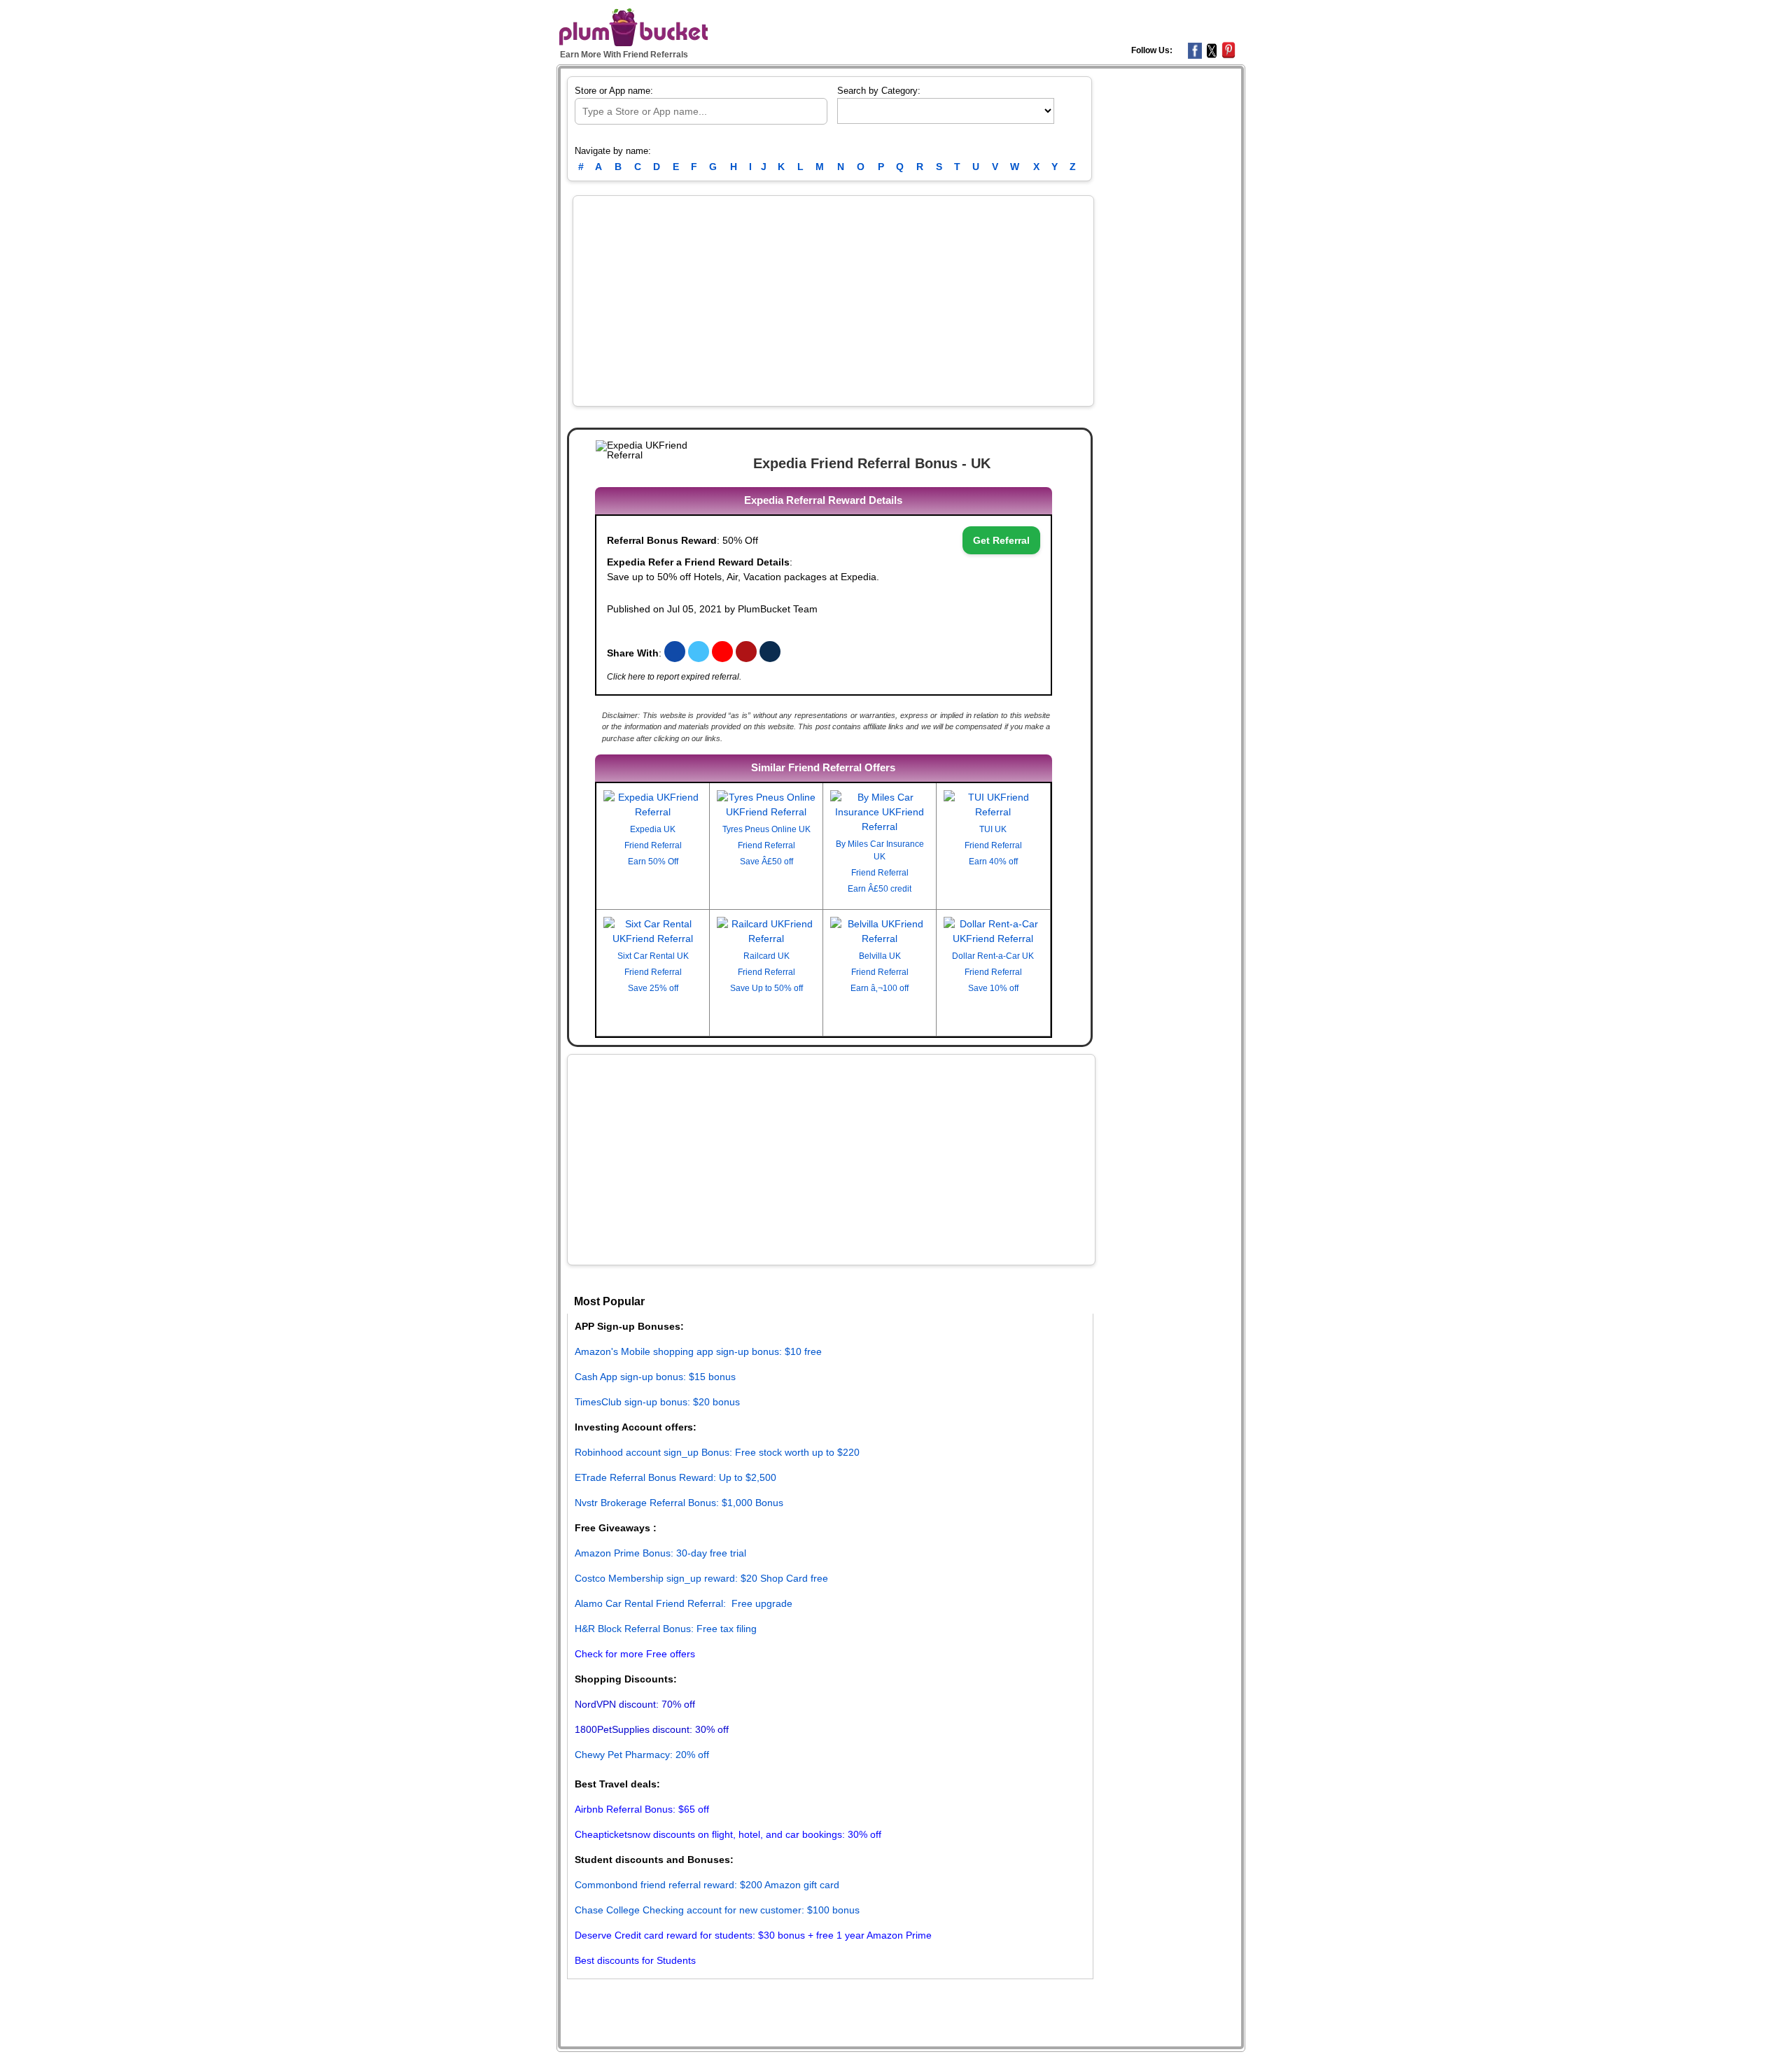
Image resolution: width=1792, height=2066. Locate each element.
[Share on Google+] (724, 653)
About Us (586, 2000)
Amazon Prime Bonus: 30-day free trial (660, 1553)
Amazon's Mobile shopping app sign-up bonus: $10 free (698, 1351)
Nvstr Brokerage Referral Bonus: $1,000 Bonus (679, 1503)
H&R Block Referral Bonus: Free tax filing (666, 1629)
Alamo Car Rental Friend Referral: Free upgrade (684, 1603)
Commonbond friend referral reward (654, 1885)
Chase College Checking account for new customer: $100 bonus (717, 1910)
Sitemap (766, 2000)
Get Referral (1001, 540)
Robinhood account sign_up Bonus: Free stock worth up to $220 (717, 1452)
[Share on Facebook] (675, 653)
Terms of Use (657, 2000)
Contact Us (830, 2000)
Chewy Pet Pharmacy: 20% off (642, 1755)
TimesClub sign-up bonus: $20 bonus (657, 1402)
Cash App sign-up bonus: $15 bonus (655, 1377)
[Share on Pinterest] (748, 653)
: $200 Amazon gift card (787, 1885)
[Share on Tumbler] (770, 653)
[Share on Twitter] (700, 653)
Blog (617, 2000)
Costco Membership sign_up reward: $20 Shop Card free (701, 1578)
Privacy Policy (717, 2000)
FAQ (795, 2000)
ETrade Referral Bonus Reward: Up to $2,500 (675, 1477)
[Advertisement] (833, 301)
